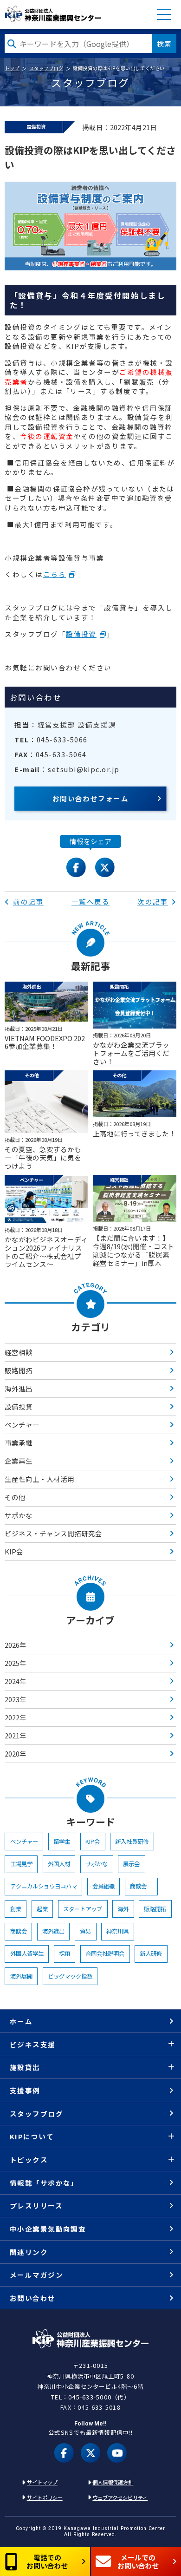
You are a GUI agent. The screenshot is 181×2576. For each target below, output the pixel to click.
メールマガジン (36, 2275)
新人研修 (151, 1953)
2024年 (16, 1681)
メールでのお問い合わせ (138, 2561)
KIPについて (32, 2136)
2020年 (16, 1753)
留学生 (62, 1842)
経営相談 (19, 1352)
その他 (15, 1497)
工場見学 (21, 1864)
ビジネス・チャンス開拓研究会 (53, 1533)
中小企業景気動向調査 (48, 2229)
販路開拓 (19, 1370)
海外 (123, 1909)
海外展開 (21, 1976)
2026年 (16, 1645)
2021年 (16, 1735)
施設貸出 (25, 2067)
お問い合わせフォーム (91, 798)
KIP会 (14, 1551)
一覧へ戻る (90, 901)
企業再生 (19, 1461)
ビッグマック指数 (70, 1976)
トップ (12, 68)
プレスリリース (36, 2206)
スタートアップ (83, 1909)
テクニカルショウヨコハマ (44, 1886)
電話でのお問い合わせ (47, 2561)
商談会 (141, 1886)
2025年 (16, 1663)
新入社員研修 (132, 1842)
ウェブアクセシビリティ (120, 2497)
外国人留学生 (27, 1953)
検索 (164, 43)
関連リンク (29, 2252)
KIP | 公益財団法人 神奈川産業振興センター (53, 14)
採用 (65, 1953)
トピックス (29, 2160)
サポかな (19, 1515)
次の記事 (153, 901)
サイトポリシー (45, 2497)
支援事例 (25, 2090)
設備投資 (81, 634)
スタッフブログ (46, 68)
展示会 (131, 1864)
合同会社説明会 (105, 1953)
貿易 (85, 1931)
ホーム (21, 2021)
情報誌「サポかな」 (44, 2183)
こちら (55, 574)
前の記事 (28, 901)
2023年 (16, 1699)
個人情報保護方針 (113, 2482)
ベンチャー (22, 1425)
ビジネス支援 (33, 2044)
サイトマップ (42, 2482)
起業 (42, 1909)
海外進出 (19, 1388)
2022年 (16, 1717)
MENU (164, 15)
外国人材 (59, 1864)
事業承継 (19, 1443)
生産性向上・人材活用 (39, 1479)
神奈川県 (117, 1931)
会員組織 (103, 1886)
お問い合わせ (33, 2298)
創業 (16, 1909)
